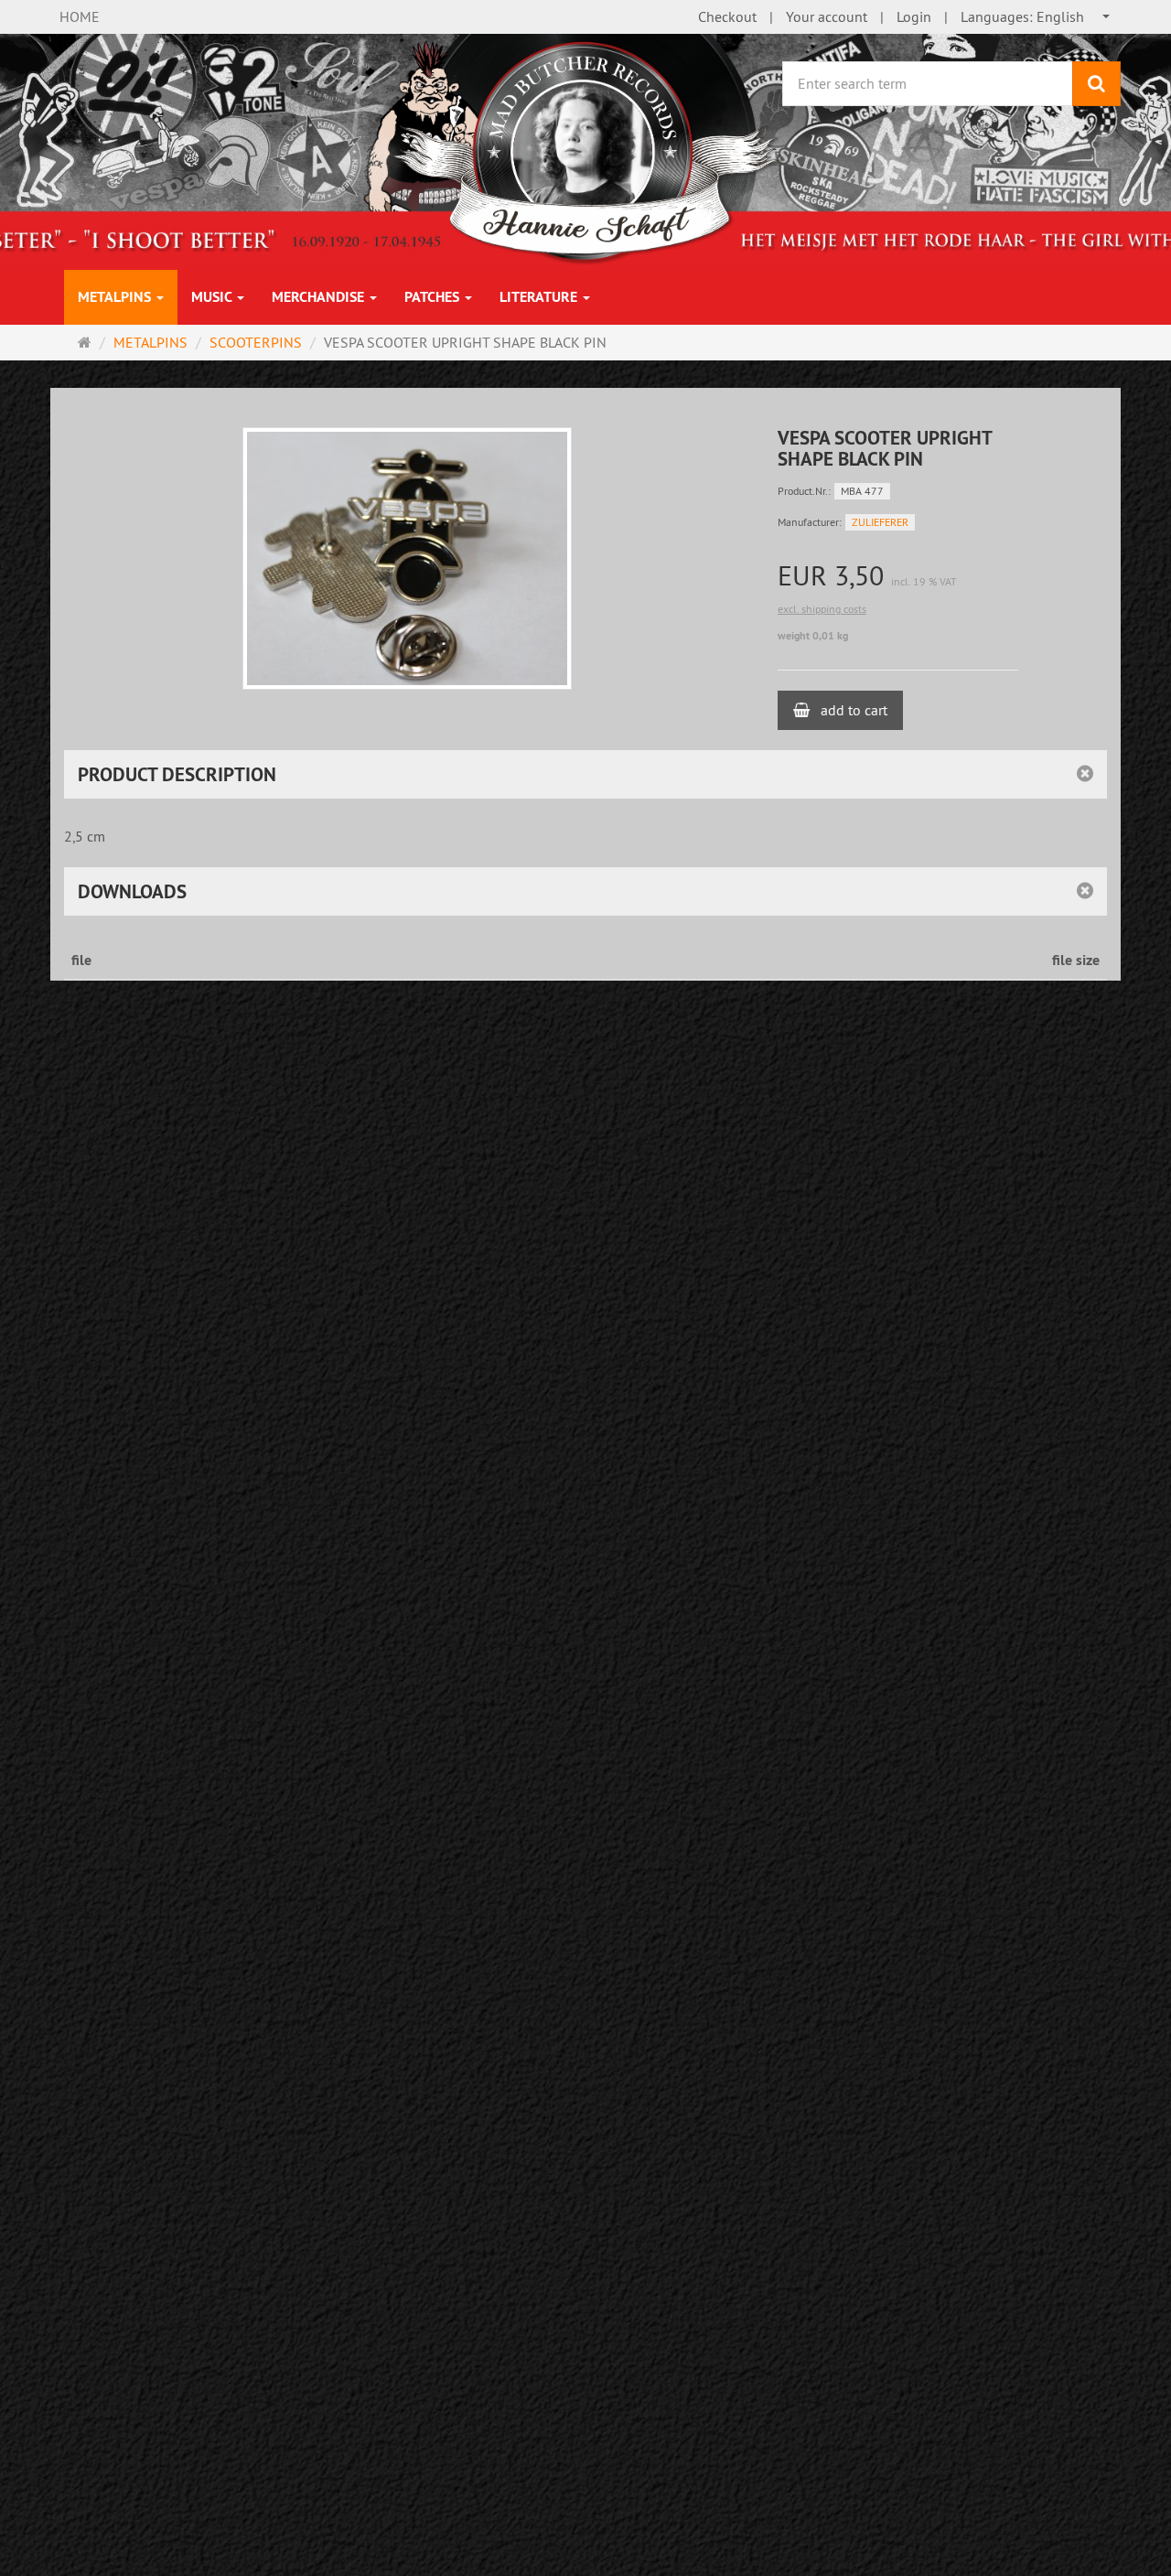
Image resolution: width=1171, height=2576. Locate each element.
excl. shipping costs (822, 609)
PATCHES (434, 297)
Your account (827, 16)
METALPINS (116, 297)
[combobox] (1036, 17)
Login (914, 16)
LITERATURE (540, 297)
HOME (80, 16)
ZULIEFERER (880, 522)
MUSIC (213, 297)
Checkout (727, 16)
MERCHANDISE (320, 297)
